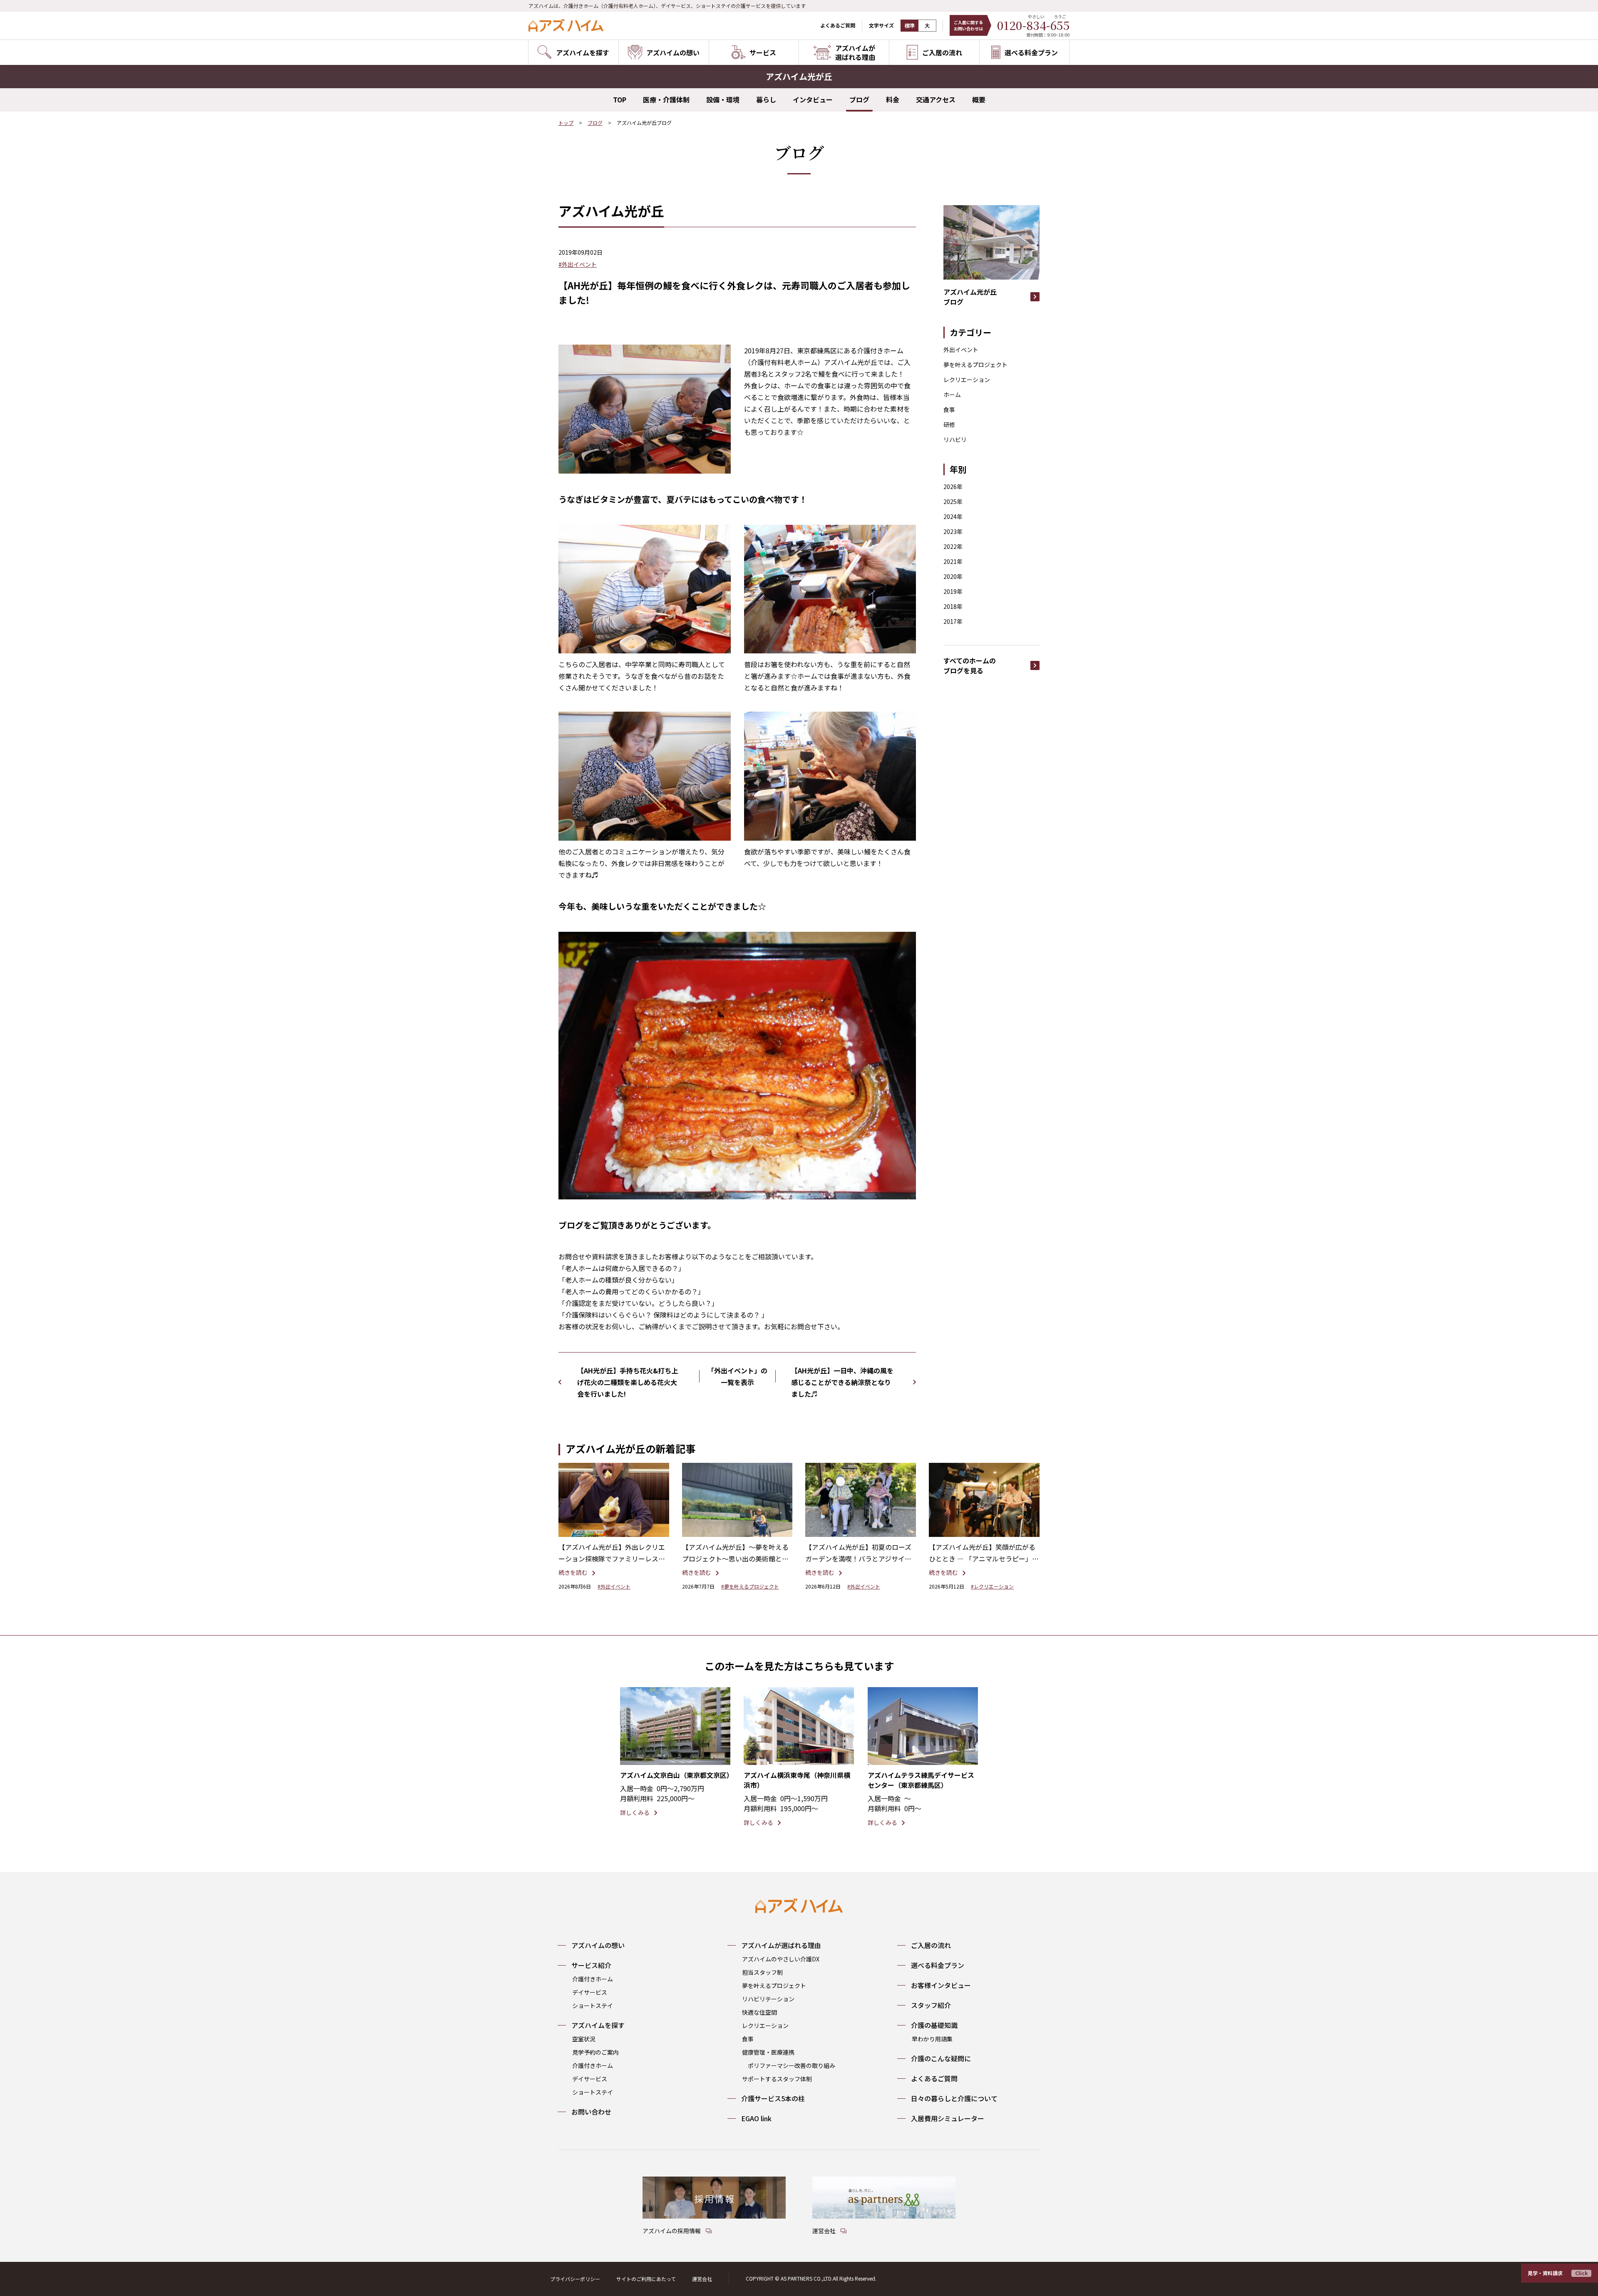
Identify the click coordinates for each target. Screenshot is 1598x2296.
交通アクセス (936, 99)
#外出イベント (578, 264)
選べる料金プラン (938, 1965)
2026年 (953, 487)
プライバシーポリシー (575, 2279)
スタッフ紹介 (931, 2005)
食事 (949, 410)
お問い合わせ (591, 2112)
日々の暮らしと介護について (954, 2098)
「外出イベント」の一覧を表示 (737, 1376)
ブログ (859, 99)
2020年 (953, 576)
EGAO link (756, 2118)
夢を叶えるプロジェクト (975, 365)
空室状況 (584, 2039)
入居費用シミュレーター (948, 2118)
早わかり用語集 (932, 2039)
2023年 (953, 531)
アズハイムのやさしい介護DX (781, 1959)
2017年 (953, 621)
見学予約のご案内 (596, 2052)
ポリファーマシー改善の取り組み (792, 2065)
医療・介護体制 (666, 99)
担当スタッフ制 (762, 1972)
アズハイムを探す (598, 2025)
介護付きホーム (593, 1979)
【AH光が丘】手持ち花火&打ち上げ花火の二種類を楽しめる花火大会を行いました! (628, 1382)
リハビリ (955, 439)
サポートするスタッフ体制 (777, 2079)
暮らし (766, 99)
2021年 (953, 561)
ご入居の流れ (931, 1945)
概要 (979, 99)
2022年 (953, 546)
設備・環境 (723, 99)
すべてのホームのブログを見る (970, 665)
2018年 (953, 606)
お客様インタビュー (941, 1985)
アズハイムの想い (598, 1945)
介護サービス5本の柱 (773, 2098)
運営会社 (702, 2279)
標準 (910, 26)
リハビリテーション (768, 1999)
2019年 (953, 591)
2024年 (953, 516)
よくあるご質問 (838, 25)
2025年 (953, 501)
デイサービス (590, 1992)
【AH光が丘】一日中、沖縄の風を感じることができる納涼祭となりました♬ (842, 1382)
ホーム (952, 395)
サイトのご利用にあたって (646, 2279)
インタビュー (813, 99)
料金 (893, 99)
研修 (949, 424)
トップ (566, 123)
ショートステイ (593, 2006)
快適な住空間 (759, 2012)
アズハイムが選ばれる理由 (781, 1945)
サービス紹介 (591, 1965)
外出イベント (961, 350)
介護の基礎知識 (934, 2025)
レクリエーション (967, 380)
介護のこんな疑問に (941, 2058)
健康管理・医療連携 (768, 2052)
